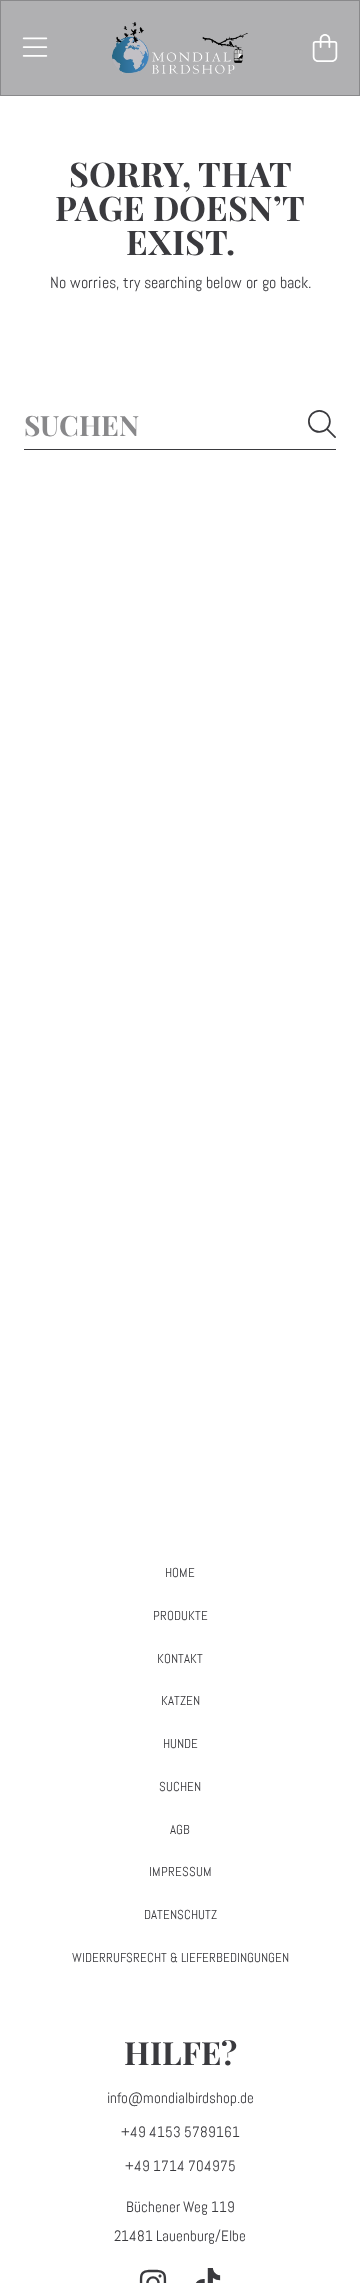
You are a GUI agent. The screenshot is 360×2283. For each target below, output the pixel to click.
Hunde (180, 1743)
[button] (35, 48)
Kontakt (180, 1658)
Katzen (180, 1700)
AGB (180, 1829)
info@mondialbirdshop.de (180, 2097)
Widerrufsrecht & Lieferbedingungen (180, 1957)
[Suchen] (322, 424)
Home (180, 1572)
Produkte (180, 1615)
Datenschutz (180, 1914)
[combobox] (180, 424)
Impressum (180, 1871)
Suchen (180, 1786)
